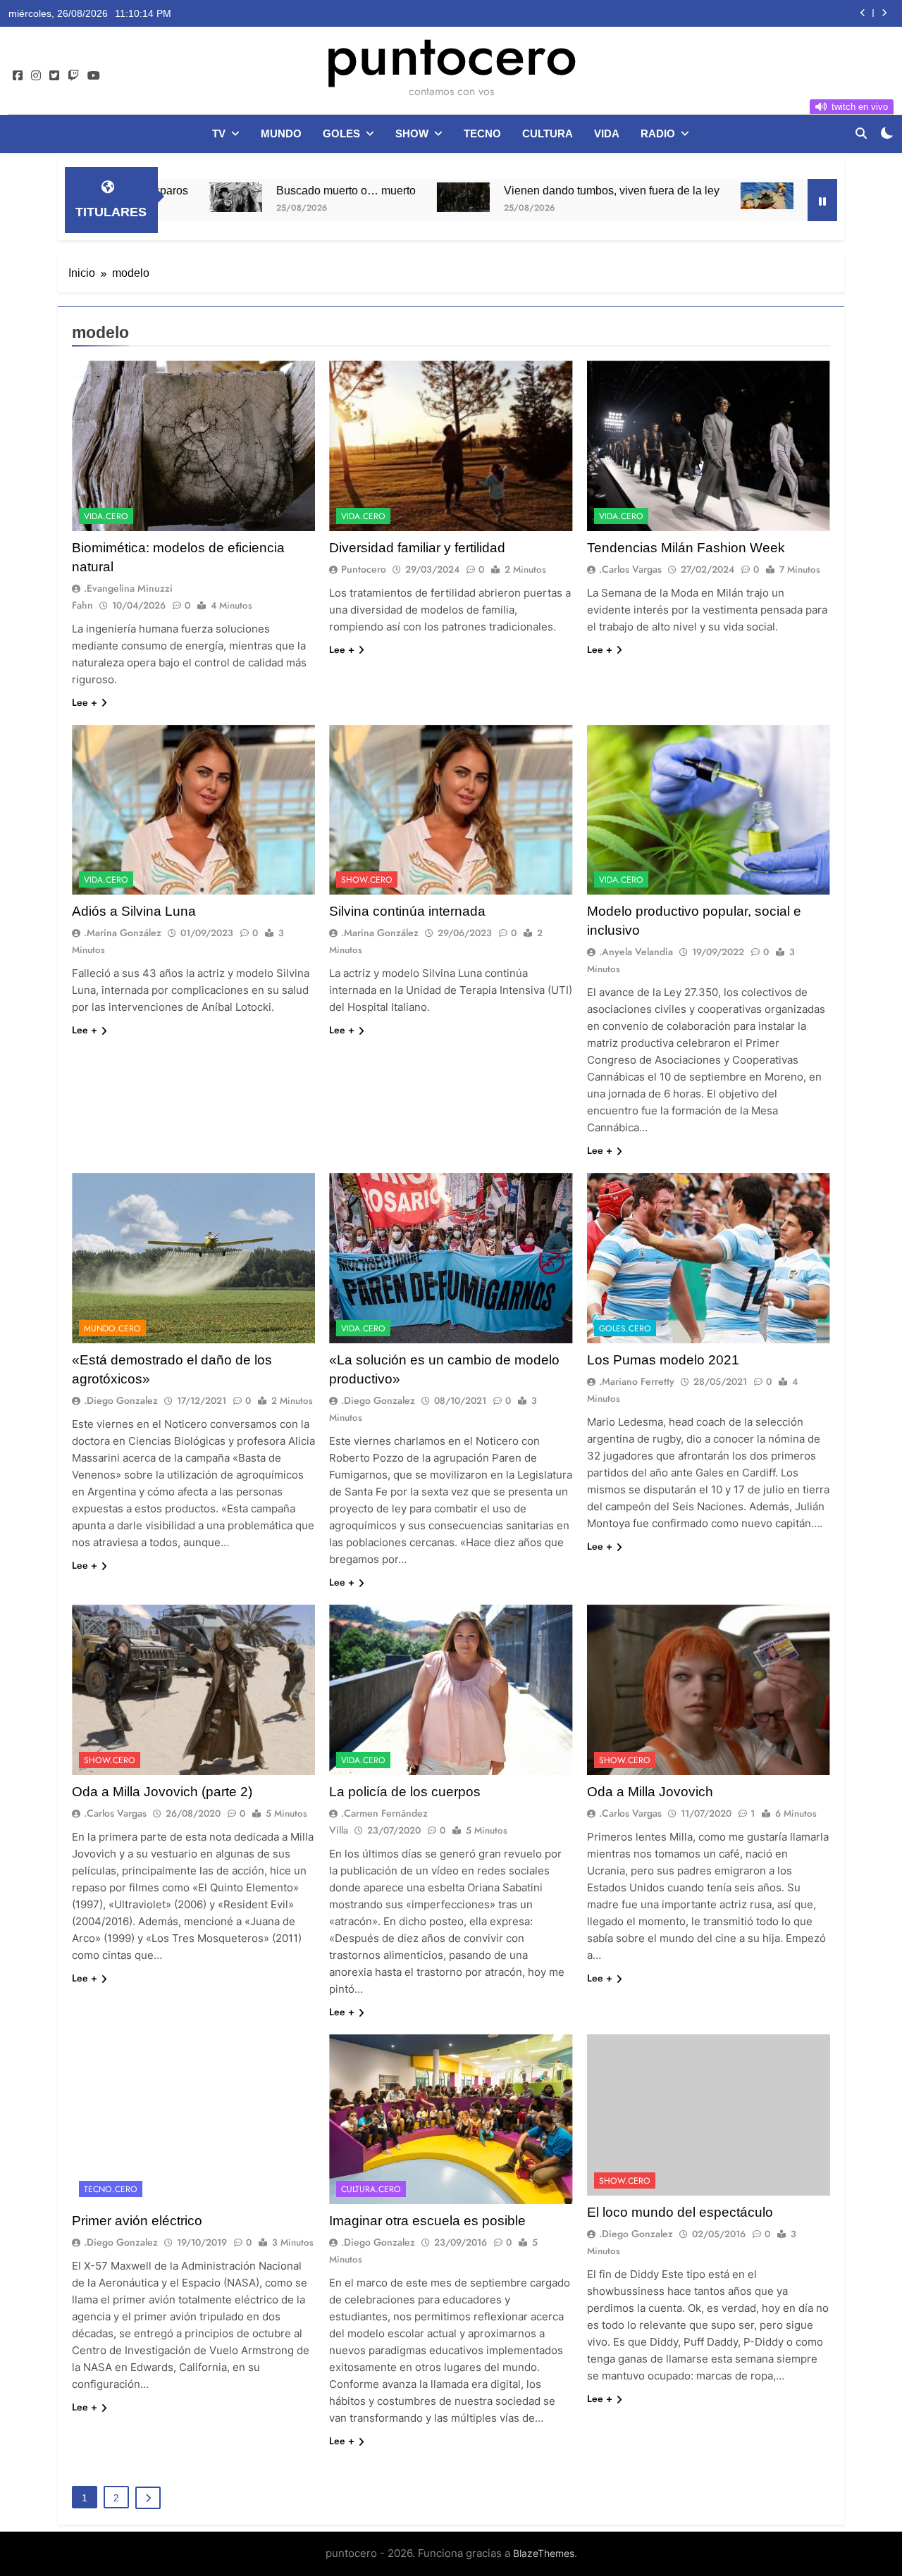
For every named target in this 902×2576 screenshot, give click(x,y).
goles (341, 133)
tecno (482, 133)
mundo (281, 133)
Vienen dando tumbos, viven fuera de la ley (729, 13)
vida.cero (106, 516)
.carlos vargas (630, 569)
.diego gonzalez (121, 1400)
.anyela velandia (636, 952)
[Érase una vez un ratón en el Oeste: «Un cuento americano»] (646, 196)
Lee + (85, 702)
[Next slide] (884, 13)
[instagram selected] (36, 76)
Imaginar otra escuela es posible (427, 2221)
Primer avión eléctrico (137, 2221)
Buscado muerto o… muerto (225, 190)
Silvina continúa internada (407, 911)
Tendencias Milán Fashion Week (686, 548)
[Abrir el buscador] (861, 133)
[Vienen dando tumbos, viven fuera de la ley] (342, 197)
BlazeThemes (544, 2553)
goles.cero (625, 1329)
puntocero (451, 55)
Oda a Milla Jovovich (650, 1792)
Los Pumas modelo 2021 (663, 1360)
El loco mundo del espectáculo (680, 2212)
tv (219, 133)
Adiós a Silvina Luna (134, 911)
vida (607, 133)
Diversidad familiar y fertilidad (417, 548)
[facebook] (18, 76)
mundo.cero (112, 1329)
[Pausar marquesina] (822, 200)
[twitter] (54, 76)
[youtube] (94, 76)
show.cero (367, 880)
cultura (548, 133)
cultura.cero (371, 2189)
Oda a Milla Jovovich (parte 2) (162, 1792)
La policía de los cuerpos (405, 1792)
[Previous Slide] (863, 13)
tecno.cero (111, 2189)
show (412, 133)
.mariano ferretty (637, 1381)
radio (658, 133)
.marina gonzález (123, 933)
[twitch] (73, 76)
